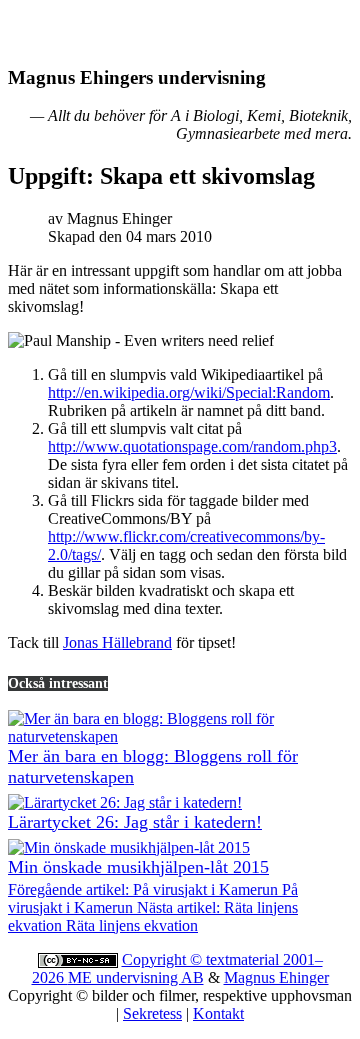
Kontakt (218, 1013)
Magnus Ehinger (276, 977)
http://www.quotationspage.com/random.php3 (192, 446)
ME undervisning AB (136, 977)
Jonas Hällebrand (117, 642)
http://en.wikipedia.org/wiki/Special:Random (189, 392)
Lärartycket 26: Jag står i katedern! (135, 822)
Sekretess (152, 1013)
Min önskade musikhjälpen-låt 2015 (138, 867)
